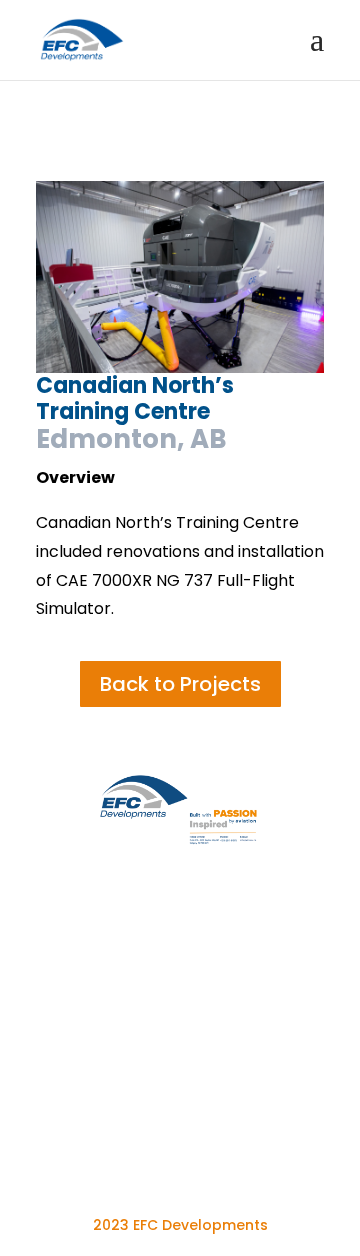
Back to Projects (180, 684)
